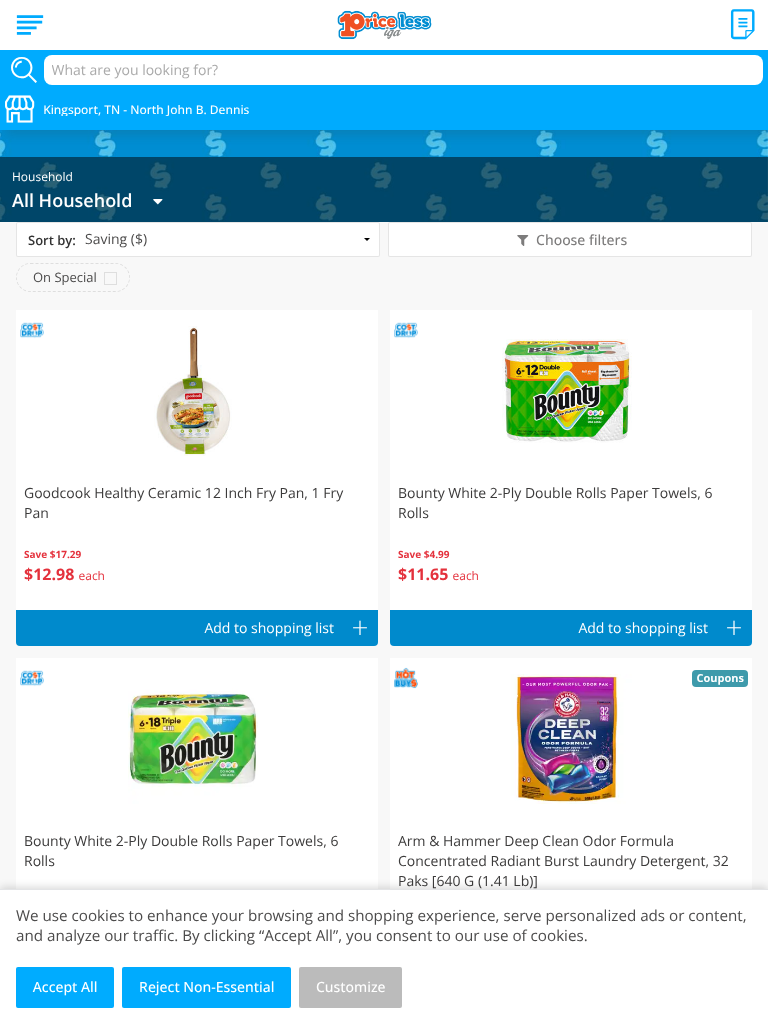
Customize (351, 987)
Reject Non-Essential (206, 987)
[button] (197, 460)
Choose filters (581, 240)
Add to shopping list (269, 628)
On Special (65, 277)
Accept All (65, 987)
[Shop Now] (30, 25)
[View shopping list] (743, 25)
